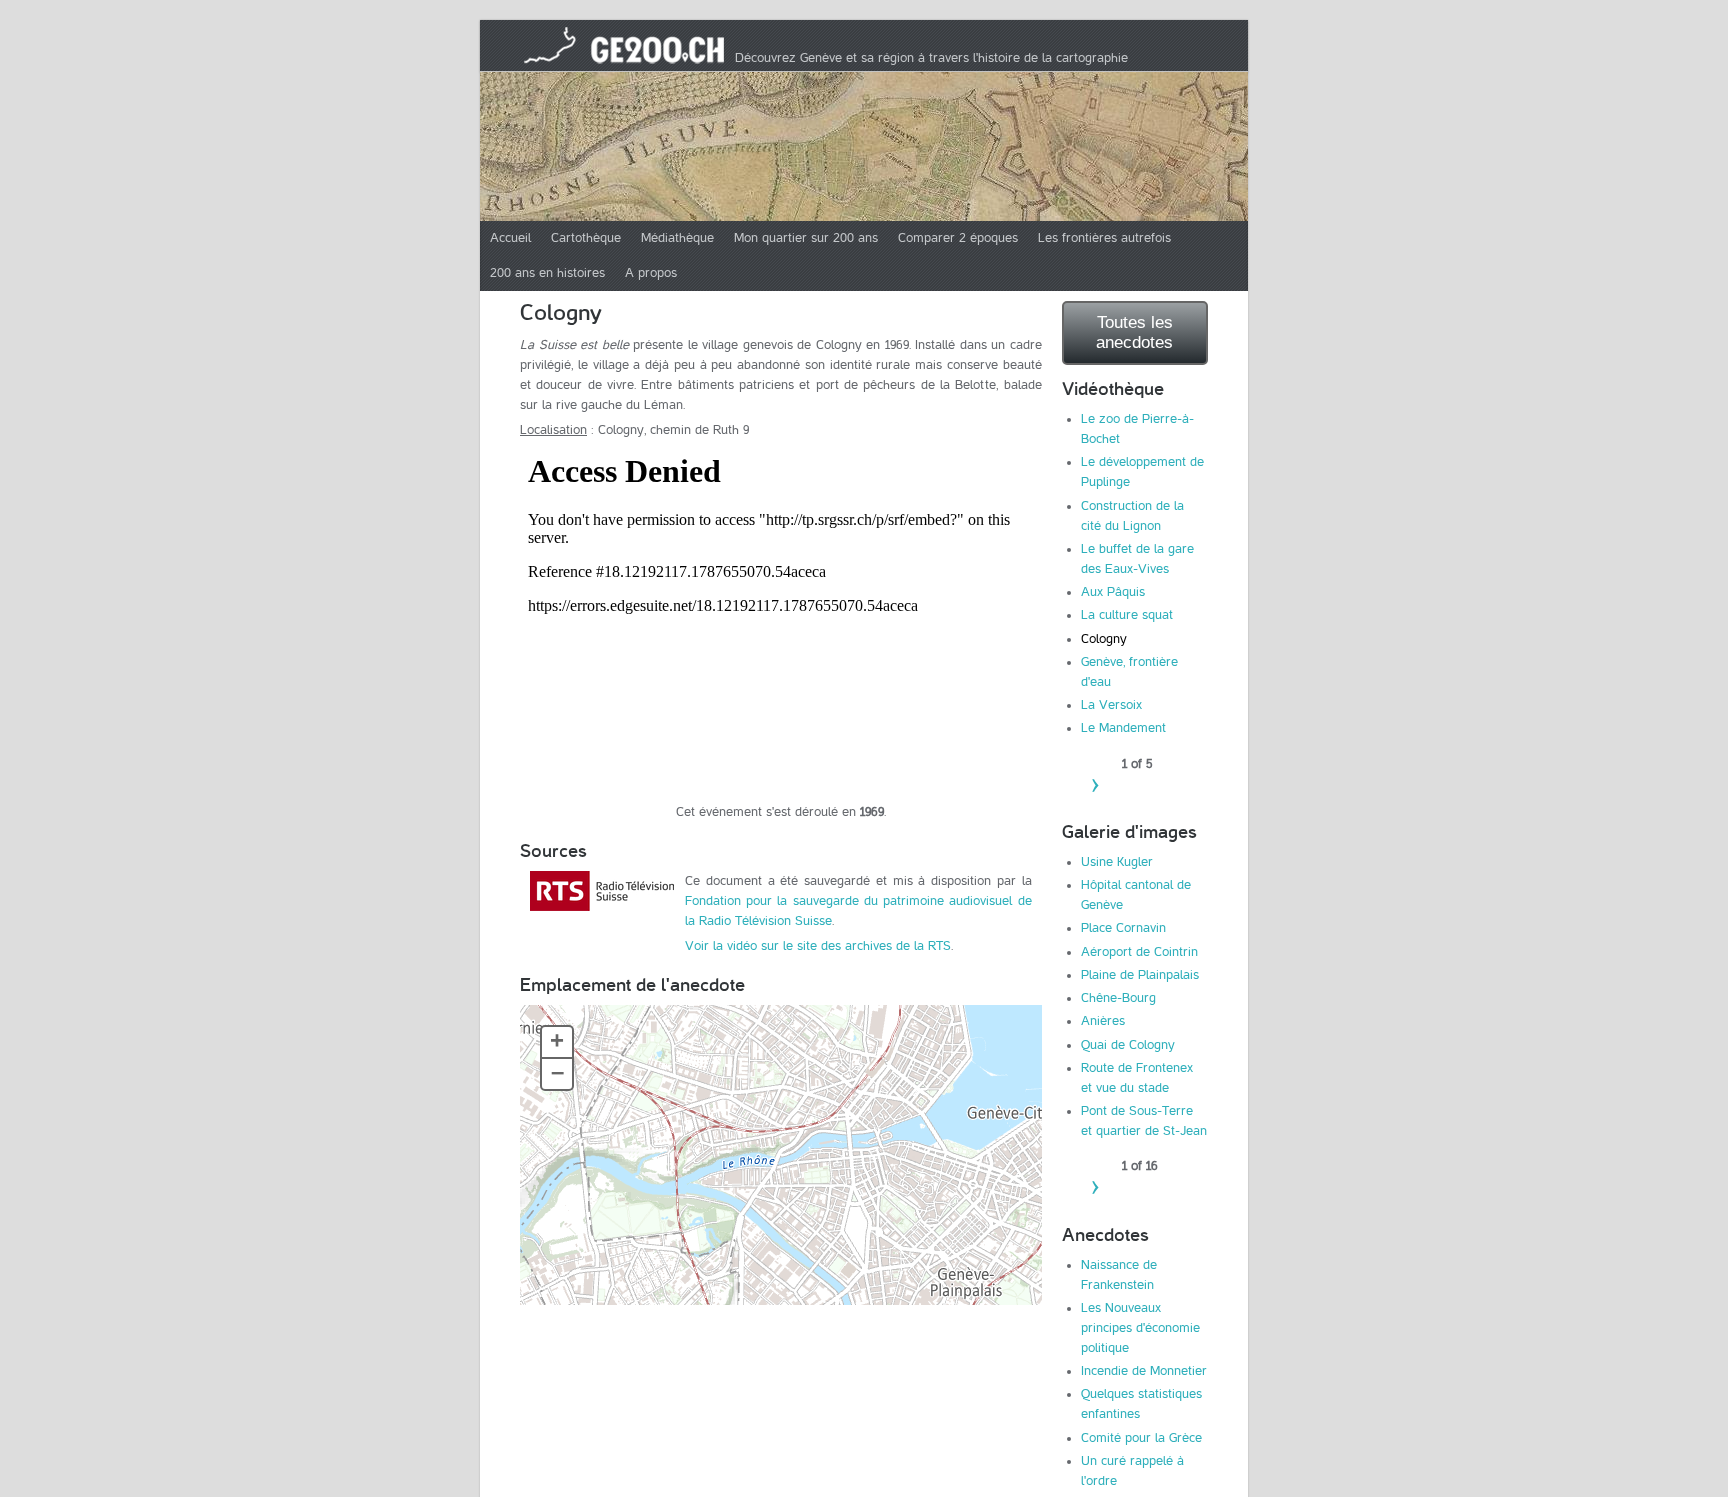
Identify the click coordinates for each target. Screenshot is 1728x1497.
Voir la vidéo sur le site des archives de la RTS (818, 946)
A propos (651, 273)
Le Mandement (1123, 728)
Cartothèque (586, 238)
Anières (1103, 1021)
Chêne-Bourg (1118, 998)
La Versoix (1111, 705)
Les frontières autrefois (1104, 238)
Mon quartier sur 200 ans (806, 238)
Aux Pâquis (1113, 592)
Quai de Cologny (1128, 1045)
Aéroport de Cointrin (1139, 952)
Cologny (1104, 639)
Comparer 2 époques (958, 238)
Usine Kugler (1117, 862)
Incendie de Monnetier (1144, 1371)
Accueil (510, 238)
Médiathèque (677, 238)
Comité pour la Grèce (1141, 1438)
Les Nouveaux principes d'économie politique (1140, 1328)
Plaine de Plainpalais (1140, 975)
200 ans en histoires (547, 273)
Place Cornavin (1123, 928)
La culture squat (1127, 615)
